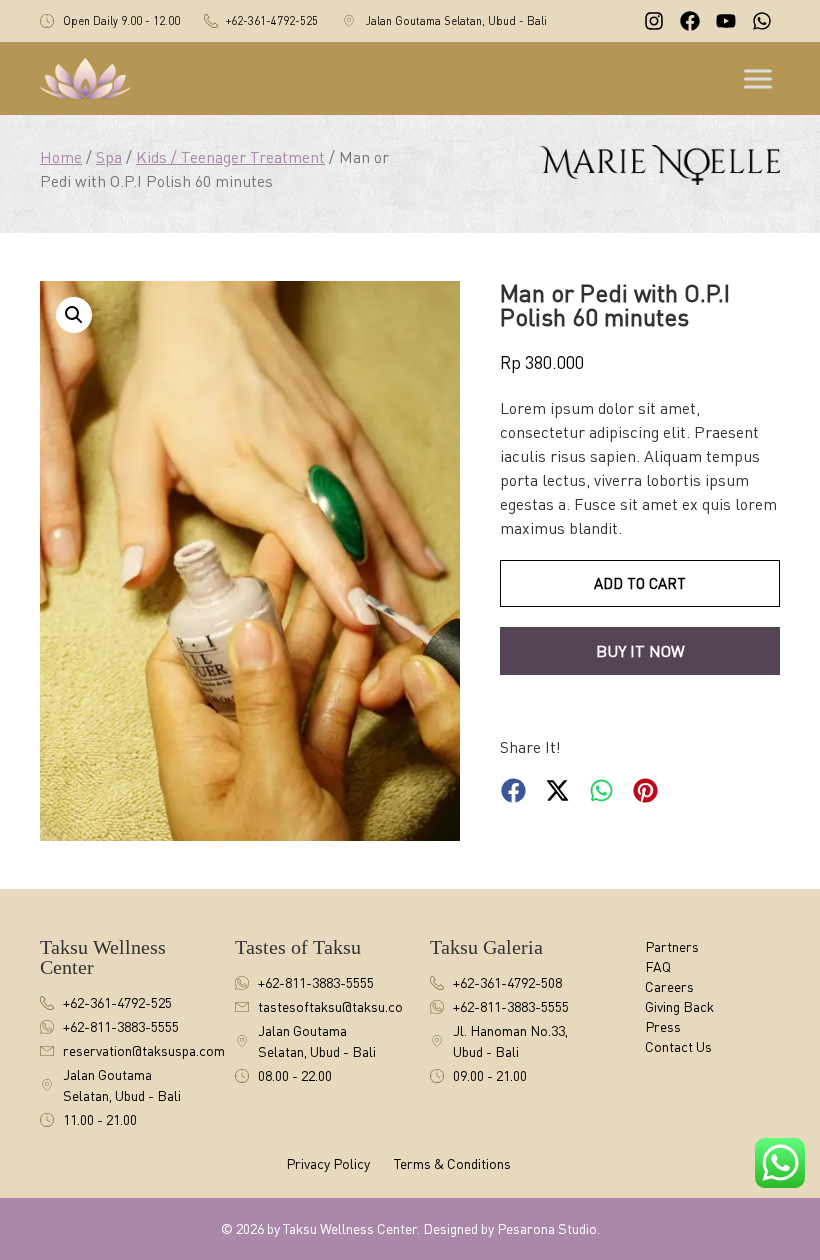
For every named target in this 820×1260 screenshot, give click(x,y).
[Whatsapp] (762, 21)
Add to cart (640, 583)
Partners (672, 946)
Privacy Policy (328, 1163)
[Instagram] (654, 21)
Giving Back (679, 1006)
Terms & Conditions (452, 1163)
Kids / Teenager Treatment (230, 157)
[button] (74, 315)
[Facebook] (690, 21)
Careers (669, 986)
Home (61, 157)
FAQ (658, 966)
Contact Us (678, 1046)
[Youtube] (726, 21)
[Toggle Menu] (760, 78)
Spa (109, 157)
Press (663, 1026)
